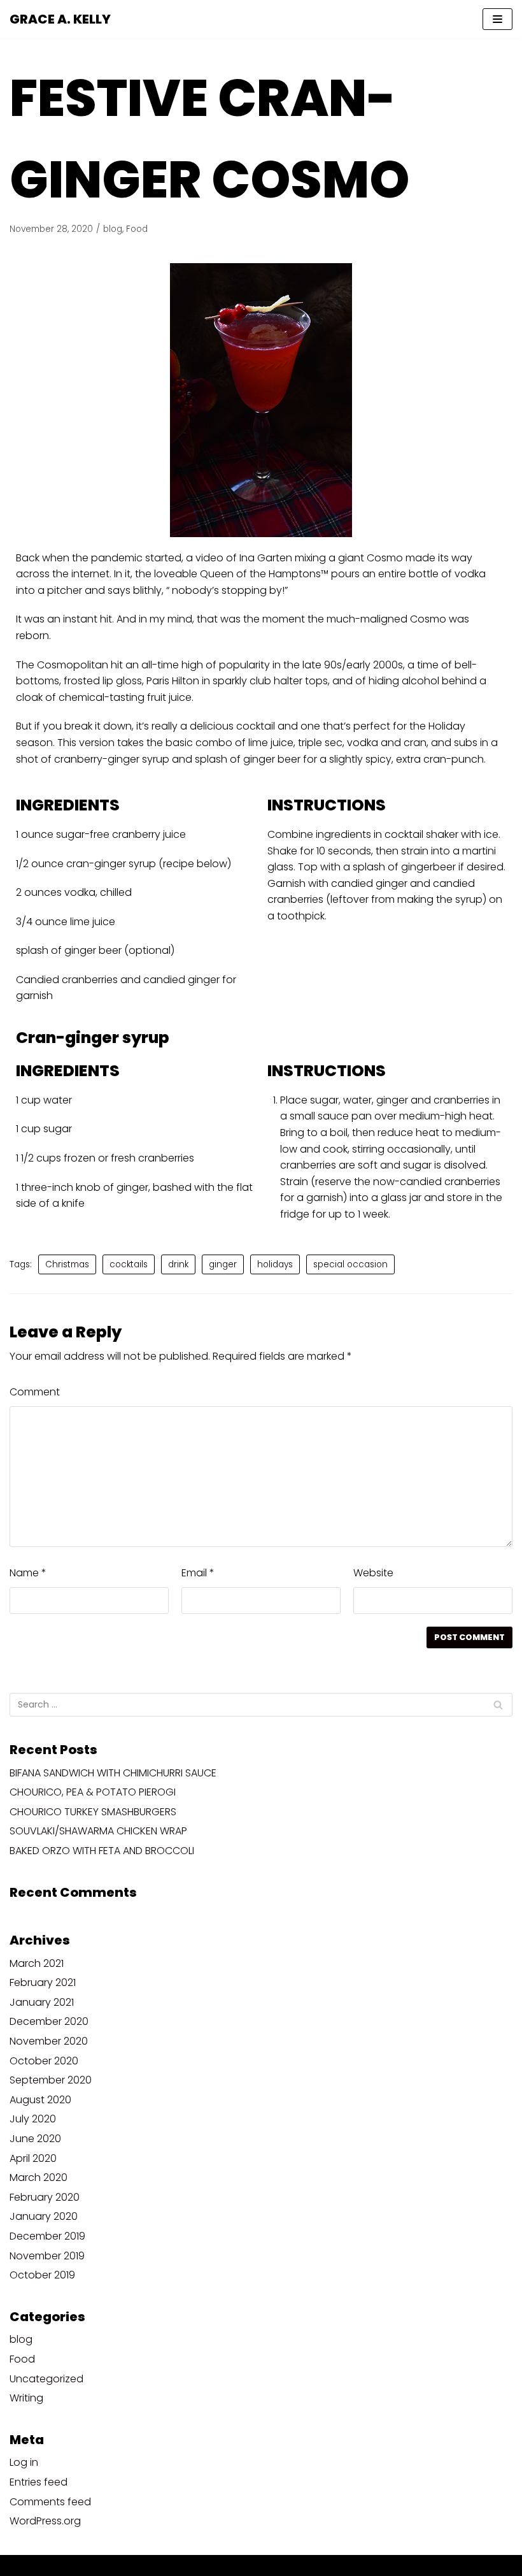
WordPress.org (45, 2521)
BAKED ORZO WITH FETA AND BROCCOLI (102, 1851)
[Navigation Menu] (497, 19)
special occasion (350, 1264)
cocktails (129, 1264)
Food (137, 229)
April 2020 (33, 2158)
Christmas (67, 1264)
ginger (223, 1264)
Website (373, 1573)
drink (178, 1264)
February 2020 (45, 2197)
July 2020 (33, 2119)
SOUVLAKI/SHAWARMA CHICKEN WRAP (98, 1831)
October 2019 (42, 2275)
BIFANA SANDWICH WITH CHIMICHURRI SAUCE (113, 1773)
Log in (24, 2462)
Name (28, 1573)
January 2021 (42, 2002)
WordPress (309, 2565)
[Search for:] (261, 1705)
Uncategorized (46, 2379)
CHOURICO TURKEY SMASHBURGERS (93, 1812)
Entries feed (39, 2482)
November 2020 (49, 2041)
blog (113, 229)
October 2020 (44, 2061)
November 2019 (47, 2256)
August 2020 (40, 2100)
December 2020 (49, 2021)
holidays (275, 1264)
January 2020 (44, 2216)
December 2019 (47, 2236)
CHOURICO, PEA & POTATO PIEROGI (93, 1792)
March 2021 (37, 1963)
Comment (35, 1392)
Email (198, 1573)
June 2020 (35, 2139)
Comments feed (50, 2502)
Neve (199, 2565)
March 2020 (39, 2177)
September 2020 (51, 2080)
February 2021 (43, 1982)
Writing (26, 2398)
